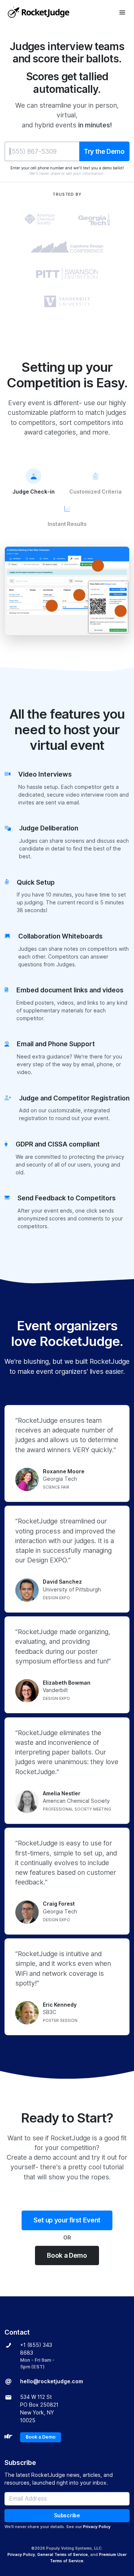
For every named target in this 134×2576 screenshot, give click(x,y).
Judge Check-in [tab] (33, 492)
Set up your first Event (67, 2220)
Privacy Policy (97, 2527)
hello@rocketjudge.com (52, 2381)
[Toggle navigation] (122, 12)
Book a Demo (67, 2255)
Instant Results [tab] (67, 524)
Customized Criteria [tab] (95, 492)
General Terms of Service (63, 2554)
